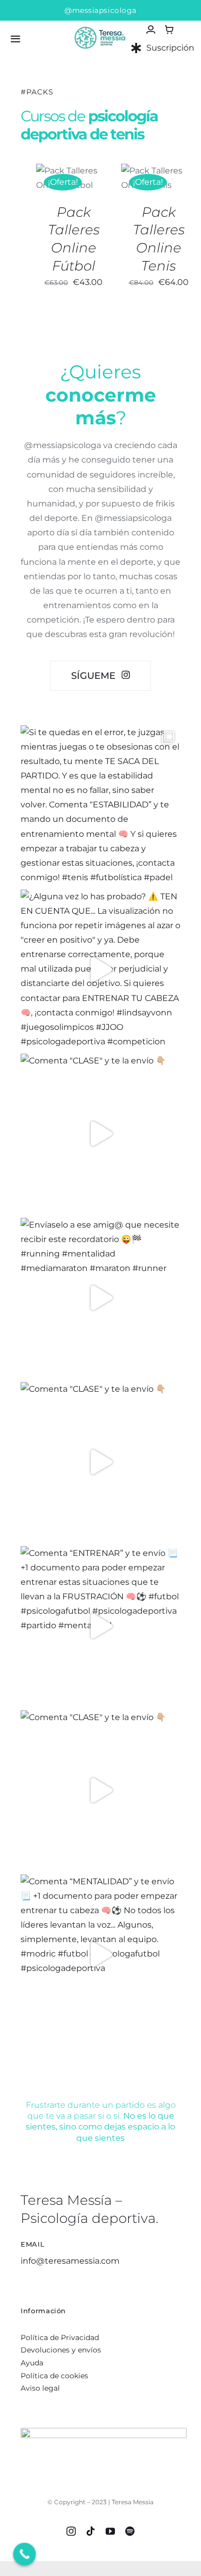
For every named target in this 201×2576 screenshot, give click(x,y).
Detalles (59, 190)
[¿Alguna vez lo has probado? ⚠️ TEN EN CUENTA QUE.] (100, 969)
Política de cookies (54, 2376)
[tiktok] (91, 2531)
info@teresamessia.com (70, 2261)
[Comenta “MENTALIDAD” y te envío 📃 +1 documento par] (100, 1954)
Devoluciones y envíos (61, 2350)
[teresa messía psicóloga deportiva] (100, 26)
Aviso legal (40, 2388)
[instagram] (71, 2531)
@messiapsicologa (100, 10)
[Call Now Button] (25, 2554)
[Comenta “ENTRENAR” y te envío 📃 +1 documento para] (100, 1626)
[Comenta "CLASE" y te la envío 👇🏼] (100, 1134)
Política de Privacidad (60, 2338)
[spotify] (130, 2531)
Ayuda (32, 2363)
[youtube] (110, 2531)
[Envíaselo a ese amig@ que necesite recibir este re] (100, 1298)
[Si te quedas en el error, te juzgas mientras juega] (100, 805)
